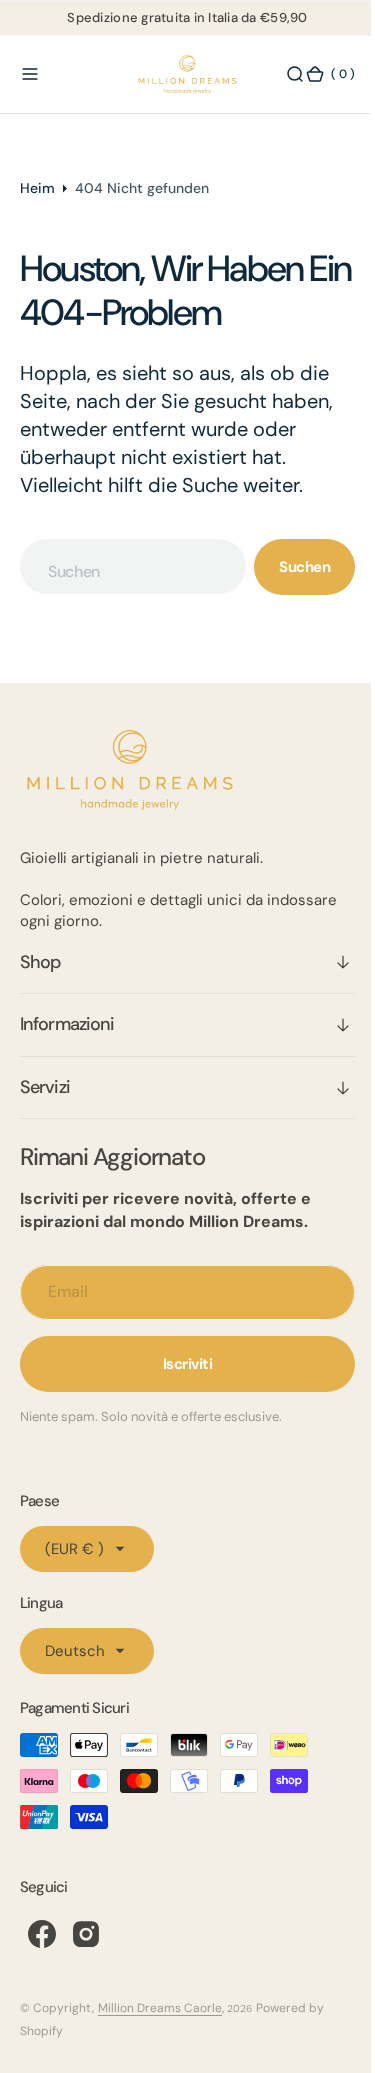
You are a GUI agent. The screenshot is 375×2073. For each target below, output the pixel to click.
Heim (37, 188)
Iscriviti (180, 1364)
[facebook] (42, 1934)
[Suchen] (280, 75)
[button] (30, 75)
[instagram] (86, 1934)
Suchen (289, 567)
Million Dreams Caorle (160, 2008)
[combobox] (126, 566)
